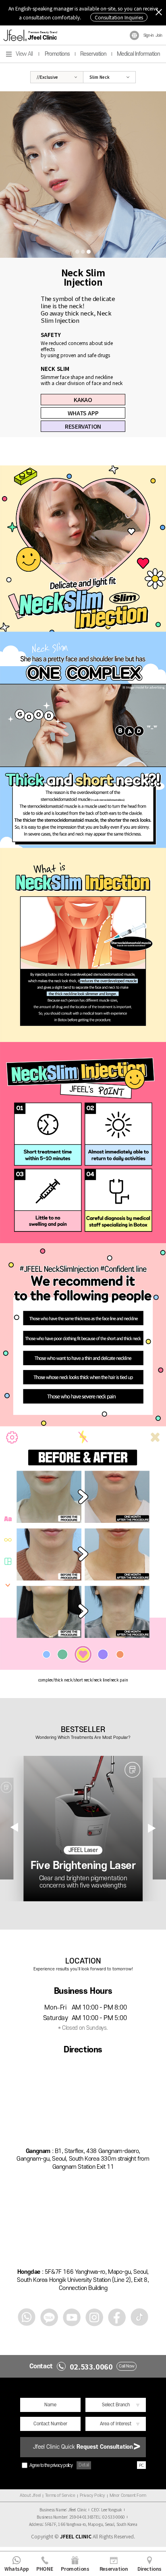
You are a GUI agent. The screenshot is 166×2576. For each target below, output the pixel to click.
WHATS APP (83, 413)
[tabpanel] (83, 175)
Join (159, 36)
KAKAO (83, 400)
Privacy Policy (92, 2496)
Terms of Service (60, 2496)
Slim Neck (100, 77)
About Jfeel (30, 2496)
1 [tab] (77, 252)
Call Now (127, 2366)
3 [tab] (89, 252)
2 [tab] (83, 252)
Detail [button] (84, 2465)
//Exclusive (47, 77)
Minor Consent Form (128, 2496)
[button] (152, 1828)
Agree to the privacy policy (51, 2466)
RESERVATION (83, 426)
